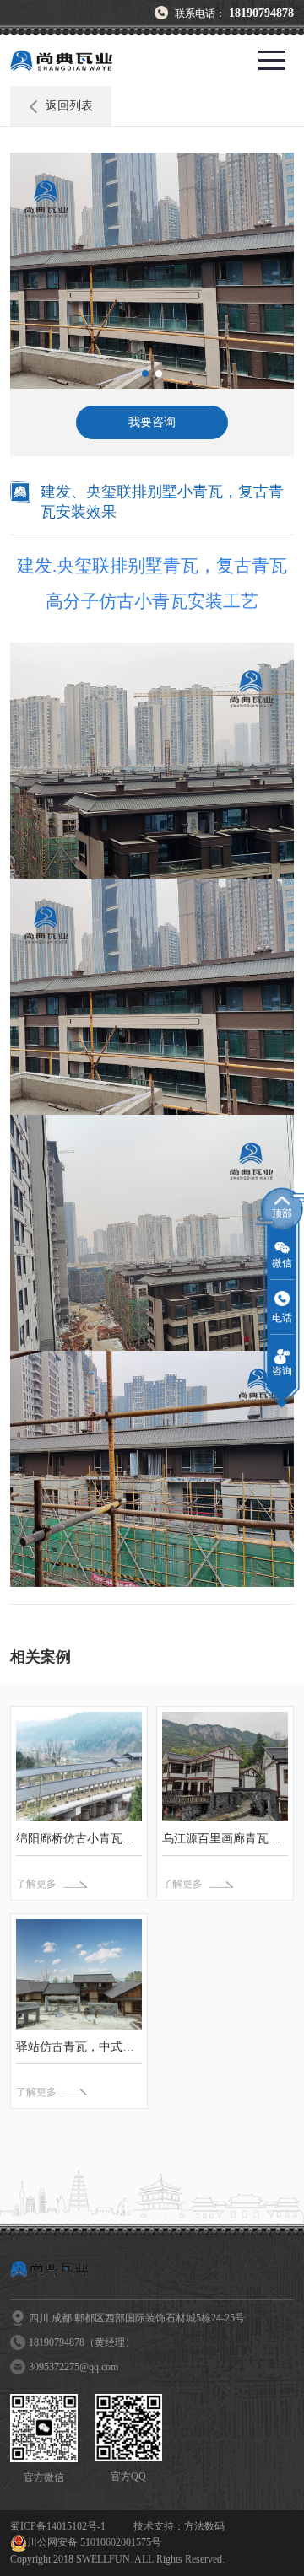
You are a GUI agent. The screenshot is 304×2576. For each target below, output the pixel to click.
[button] (145, 374)
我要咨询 (152, 422)
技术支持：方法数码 (179, 2526)
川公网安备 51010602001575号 (94, 2542)
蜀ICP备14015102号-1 (58, 2526)
